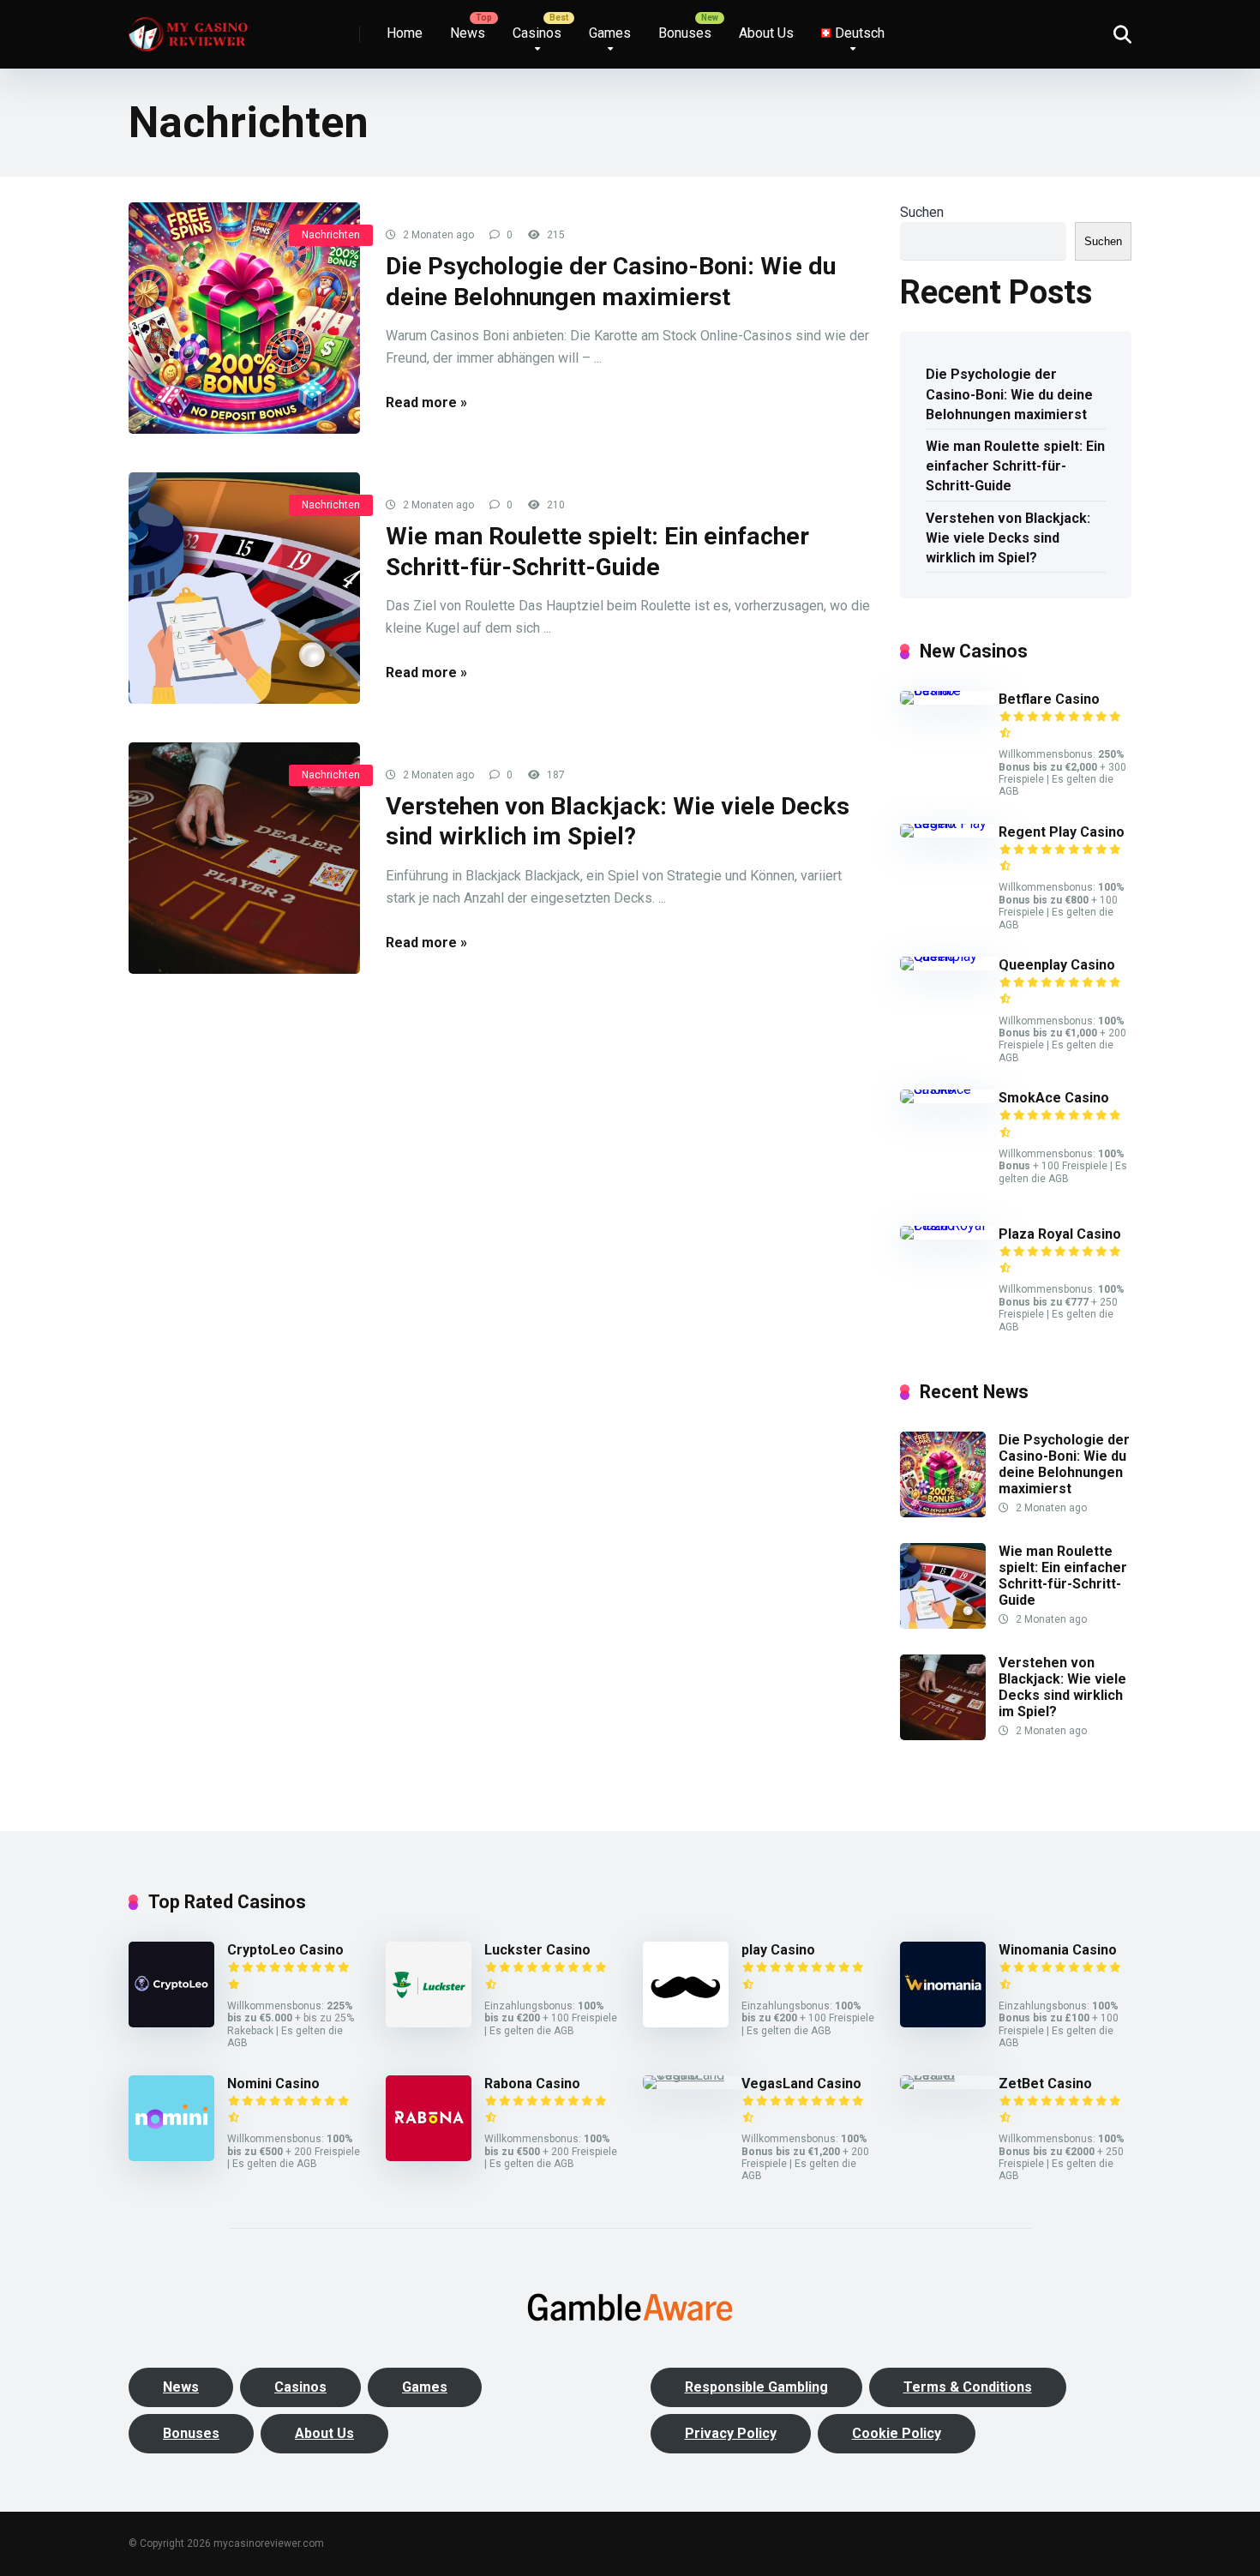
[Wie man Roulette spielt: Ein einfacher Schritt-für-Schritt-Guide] (244, 588)
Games (610, 33)
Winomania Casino (1058, 1950)
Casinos (537, 33)
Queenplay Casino (1057, 965)
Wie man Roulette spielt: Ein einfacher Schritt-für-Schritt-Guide (1015, 466)
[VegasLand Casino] (692, 2075)
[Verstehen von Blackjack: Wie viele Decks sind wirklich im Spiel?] (244, 858)
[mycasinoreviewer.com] (188, 28)
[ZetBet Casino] (949, 2075)
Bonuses (685, 33)
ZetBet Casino (1045, 2084)
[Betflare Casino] (949, 691)
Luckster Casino (537, 1950)
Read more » (426, 402)
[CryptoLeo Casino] (171, 2023)
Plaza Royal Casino (1060, 1234)
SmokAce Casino (1054, 1098)
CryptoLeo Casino (285, 1950)
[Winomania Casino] (943, 2023)
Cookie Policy (897, 2433)
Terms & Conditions (968, 2387)
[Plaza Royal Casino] (949, 1225)
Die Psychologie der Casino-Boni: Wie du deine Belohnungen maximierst (1009, 394)
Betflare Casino (1049, 699)
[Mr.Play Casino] (686, 2023)
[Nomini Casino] (171, 2156)
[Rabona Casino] (429, 2156)
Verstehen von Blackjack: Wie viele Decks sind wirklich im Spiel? (1008, 538)
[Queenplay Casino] (949, 956)
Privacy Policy (731, 2433)
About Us (766, 33)
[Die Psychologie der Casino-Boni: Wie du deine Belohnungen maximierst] (244, 318)
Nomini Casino (273, 2084)
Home (405, 33)
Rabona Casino (532, 2084)
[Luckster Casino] (429, 2023)
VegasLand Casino (801, 2084)
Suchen (922, 212)
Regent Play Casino (1062, 832)
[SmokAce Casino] (949, 1089)
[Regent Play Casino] (949, 823)
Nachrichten (331, 235)
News (468, 33)
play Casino (778, 1950)
